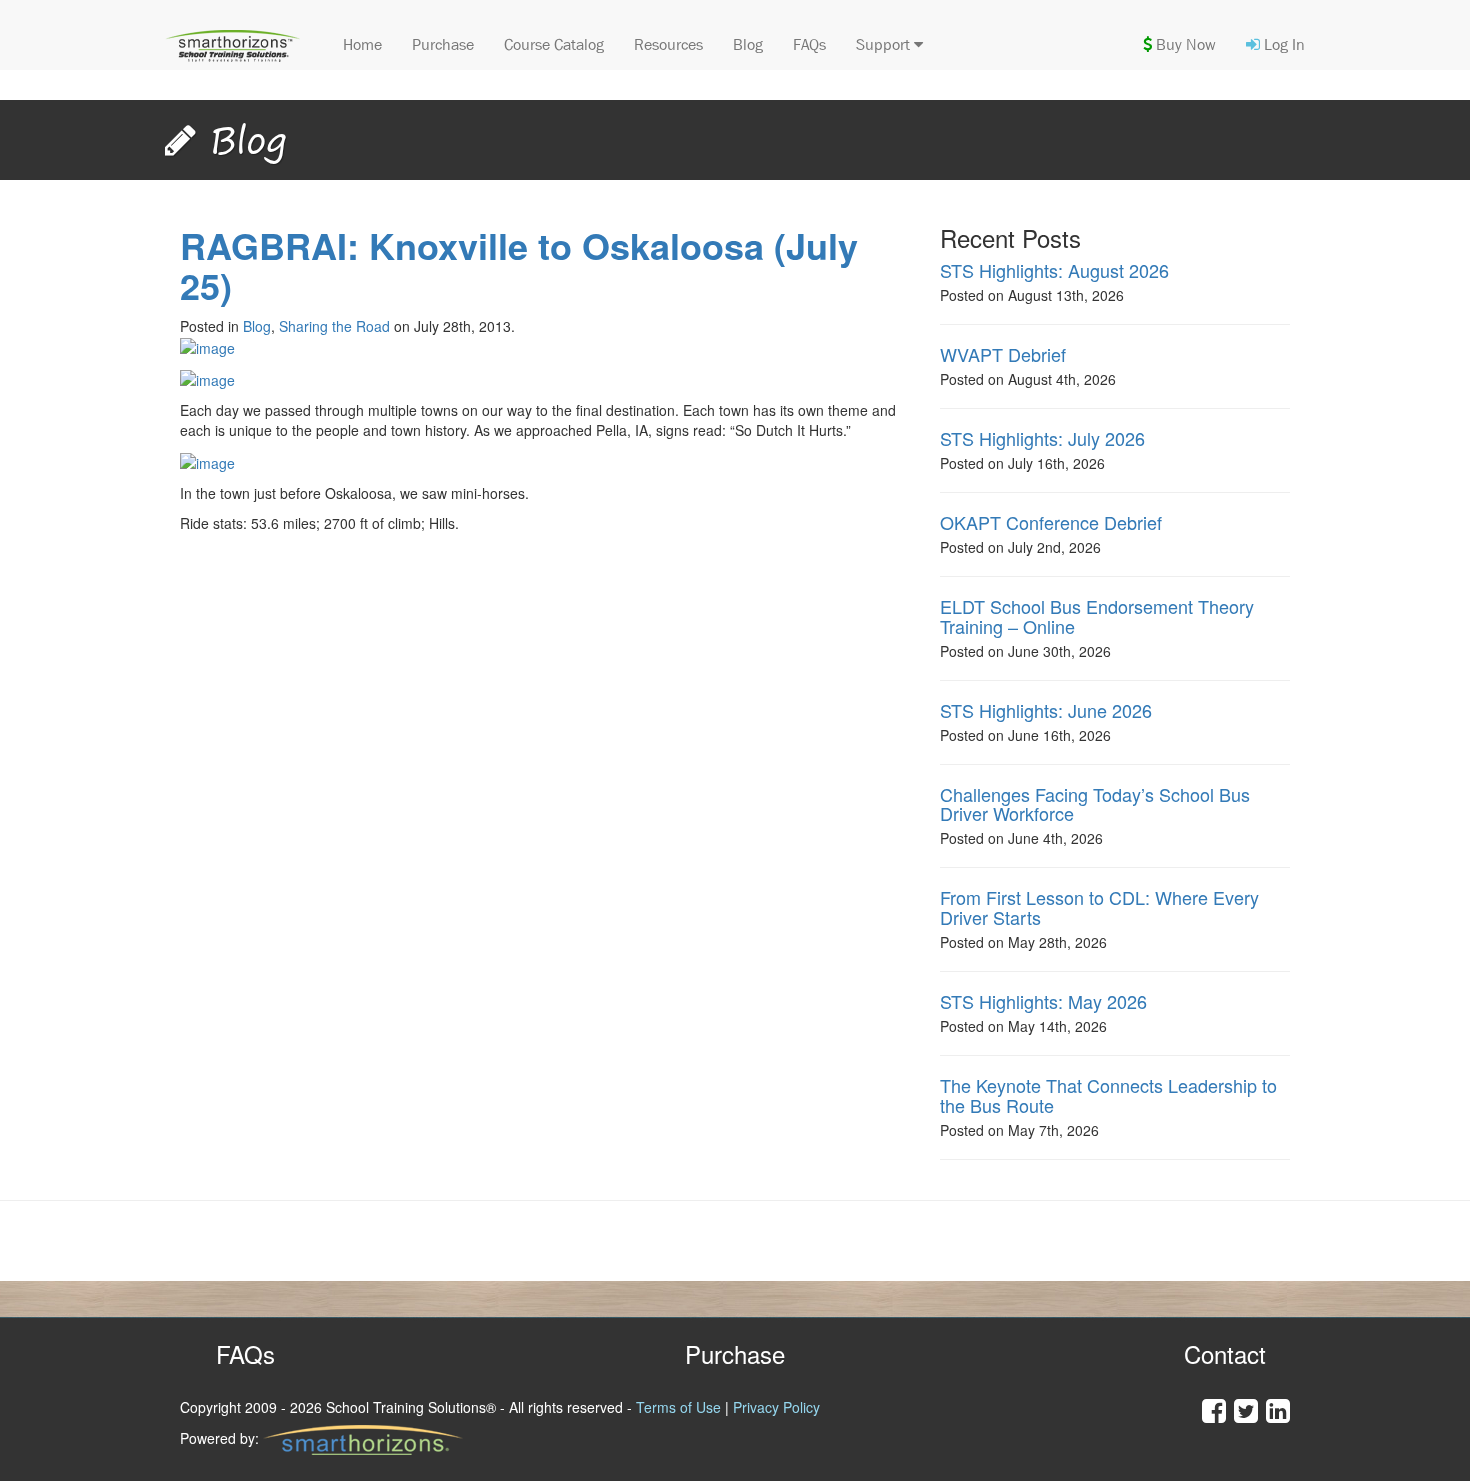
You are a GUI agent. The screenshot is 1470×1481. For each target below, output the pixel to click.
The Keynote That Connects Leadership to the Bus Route (1108, 1095)
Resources (668, 44)
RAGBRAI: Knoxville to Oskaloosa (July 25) (519, 265)
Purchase (443, 44)
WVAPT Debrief (1003, 354)
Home (362, 44)
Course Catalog (554, 44)
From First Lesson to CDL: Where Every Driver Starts (1099, 907)
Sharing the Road (334, 326)
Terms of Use (678, 1407)
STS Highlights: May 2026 (1043, 1001)
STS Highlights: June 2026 (1046, 710)
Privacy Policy (776, 1407)
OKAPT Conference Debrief (1051, 522)
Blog (748, 44)
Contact (1225, 1353)
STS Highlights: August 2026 (1054, 270)
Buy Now (1184, 44)
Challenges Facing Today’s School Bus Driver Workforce (1095, 804)
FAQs (809, 44)
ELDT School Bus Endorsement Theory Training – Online (1097, 616)
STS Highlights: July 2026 (1042, 438)
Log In (1282, 44)
